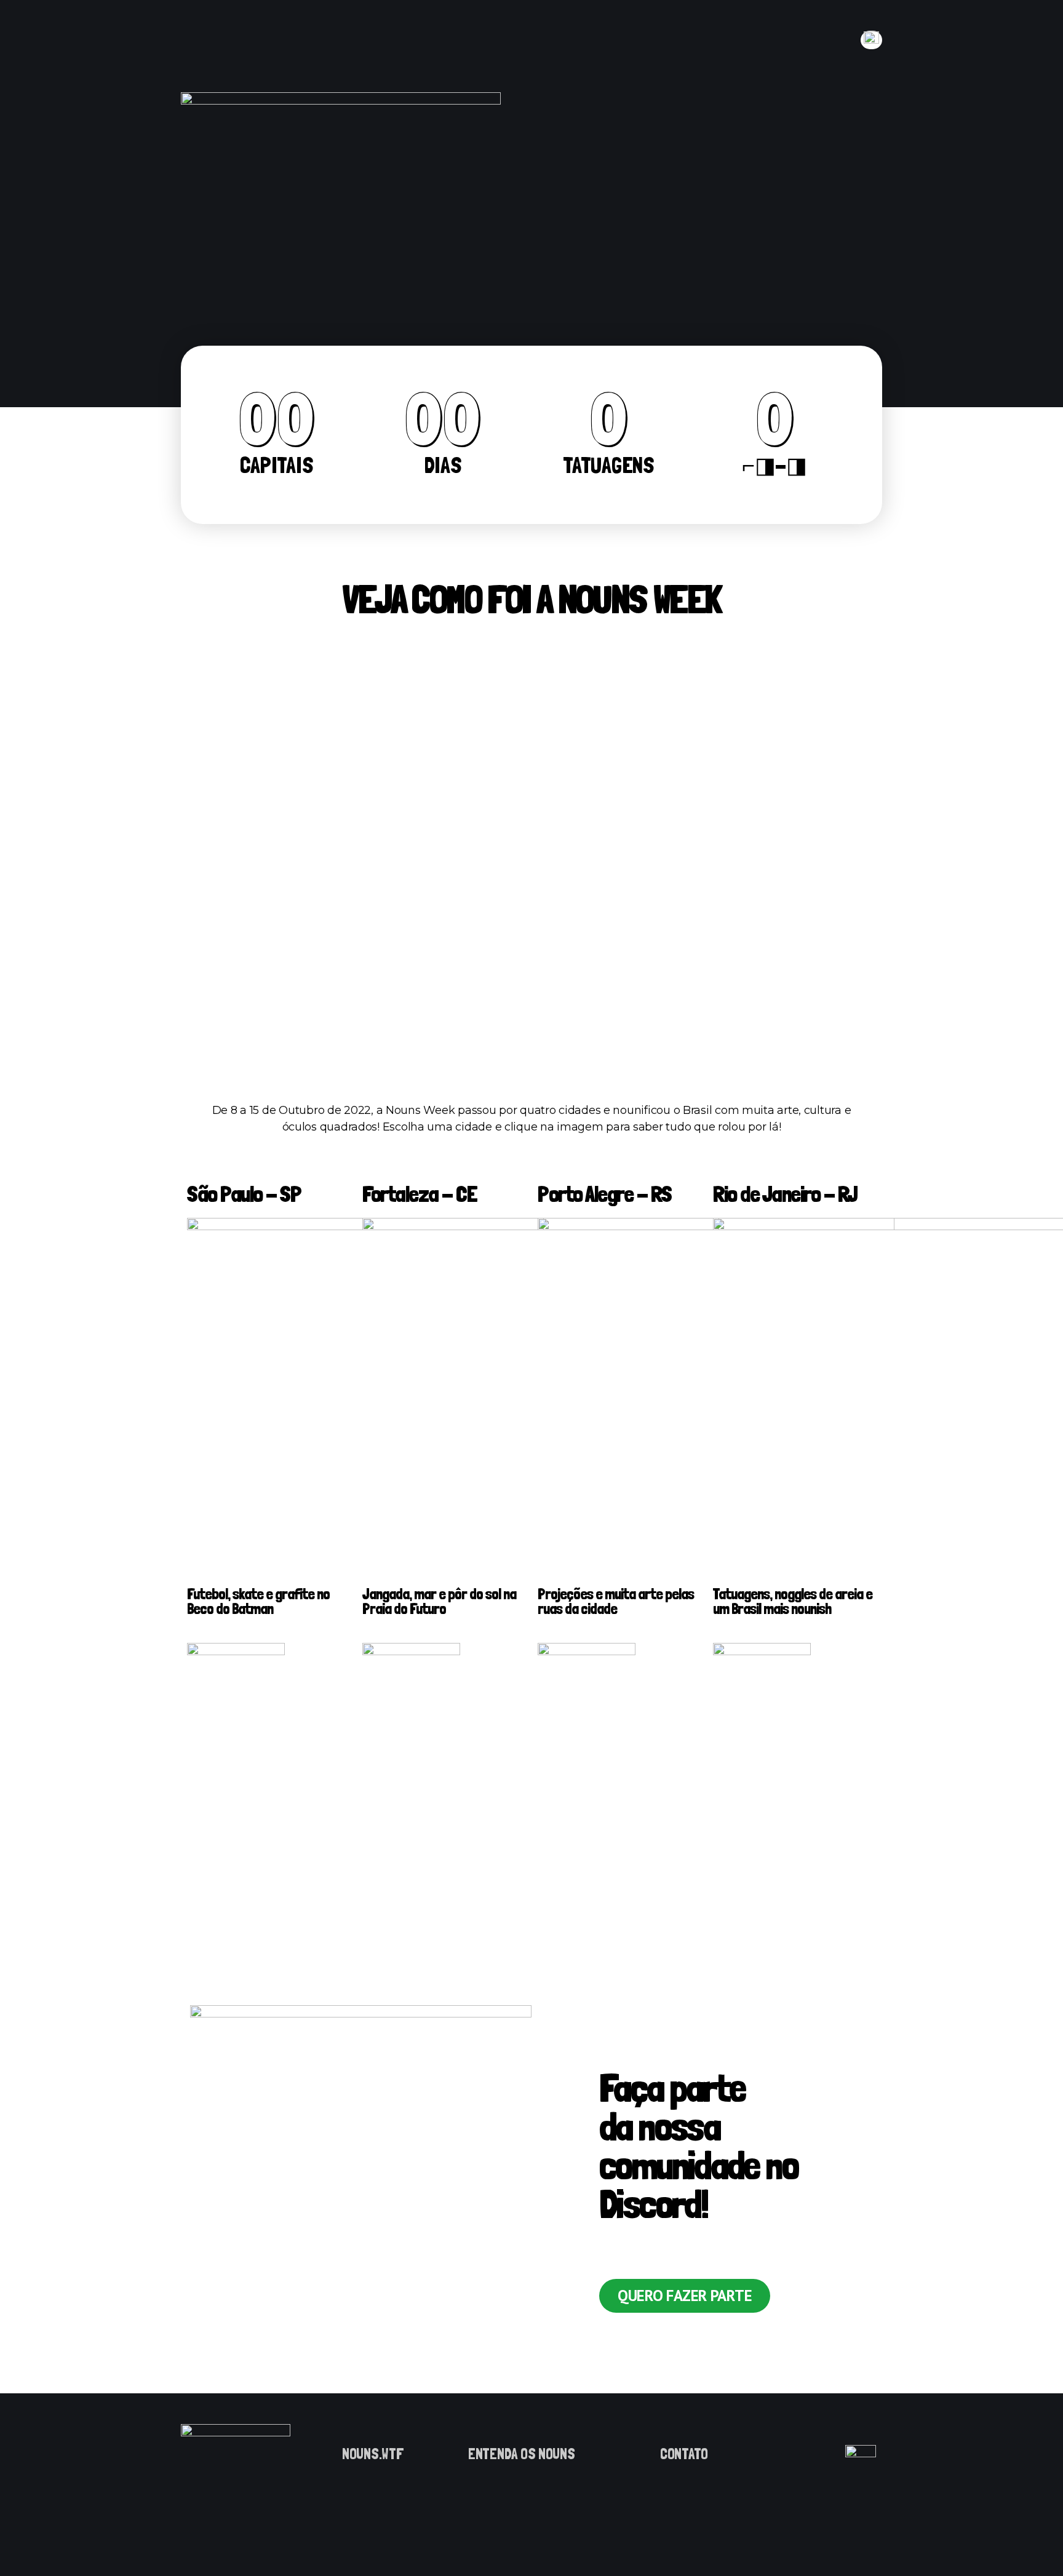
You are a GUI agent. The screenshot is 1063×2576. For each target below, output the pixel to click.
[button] (685, 2296)
